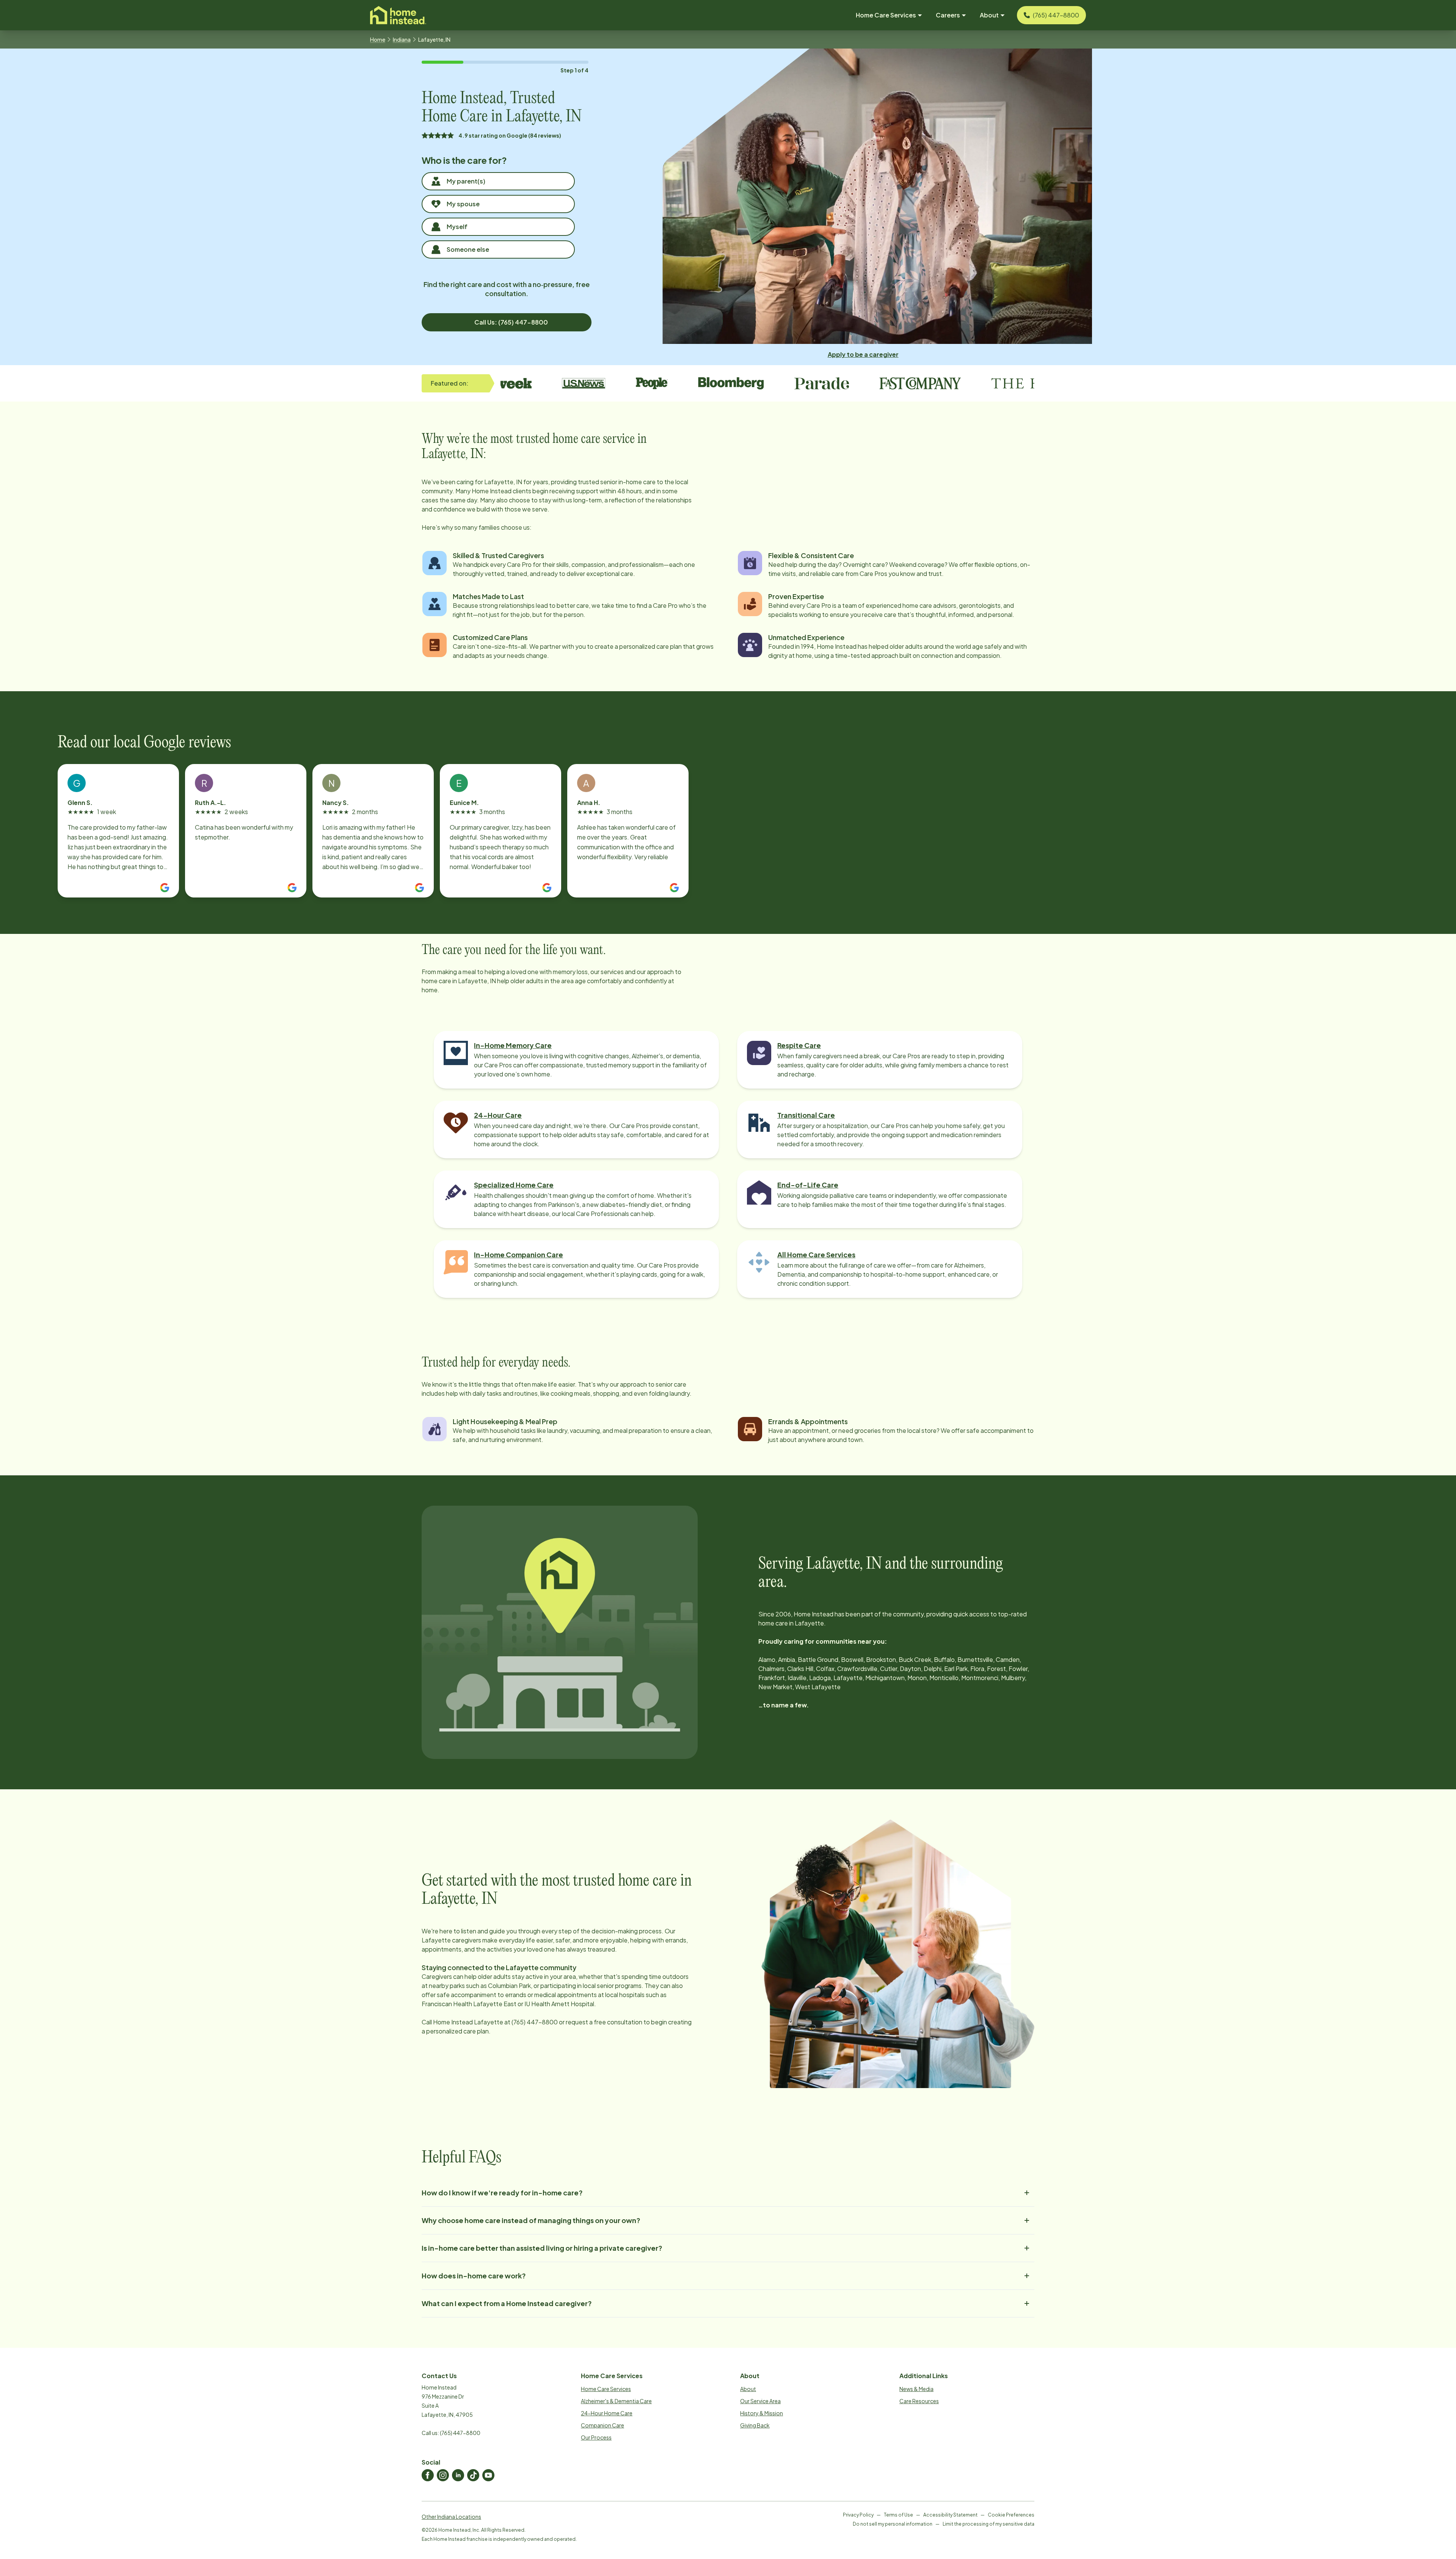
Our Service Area (760, 2401)
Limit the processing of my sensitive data (988, 2524)
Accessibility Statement (950, 2515)
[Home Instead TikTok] (473, 2475)
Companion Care (602, 2425)
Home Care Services (606, 2389)
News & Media (916, 2389)
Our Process (596, 2437)
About (748, 2389)
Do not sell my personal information (893, 2524)
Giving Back (755, 2425)
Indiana (402, 39)
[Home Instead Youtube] (488, 2475)
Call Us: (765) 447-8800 (511, 322)
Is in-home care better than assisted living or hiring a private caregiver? (542, 2248)
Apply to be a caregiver (863, 354)
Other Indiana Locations (451, 2517)
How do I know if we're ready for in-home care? (502, 2193)
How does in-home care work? (474, 2276)
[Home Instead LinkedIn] (458, 2475)
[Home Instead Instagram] (443, 2475)
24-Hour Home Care (607, 2413)
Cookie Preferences (1011, 2515)
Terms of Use (898, 2515)
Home (378, 39)
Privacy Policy (858, 2515)
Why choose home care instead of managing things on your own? (531, 2220)
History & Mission (762, 2413)
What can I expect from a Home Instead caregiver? (507, 2303)
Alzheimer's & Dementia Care (616, 2401)
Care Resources (919, 2401)
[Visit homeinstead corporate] (398, 15)
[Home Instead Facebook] (428, 2475)
